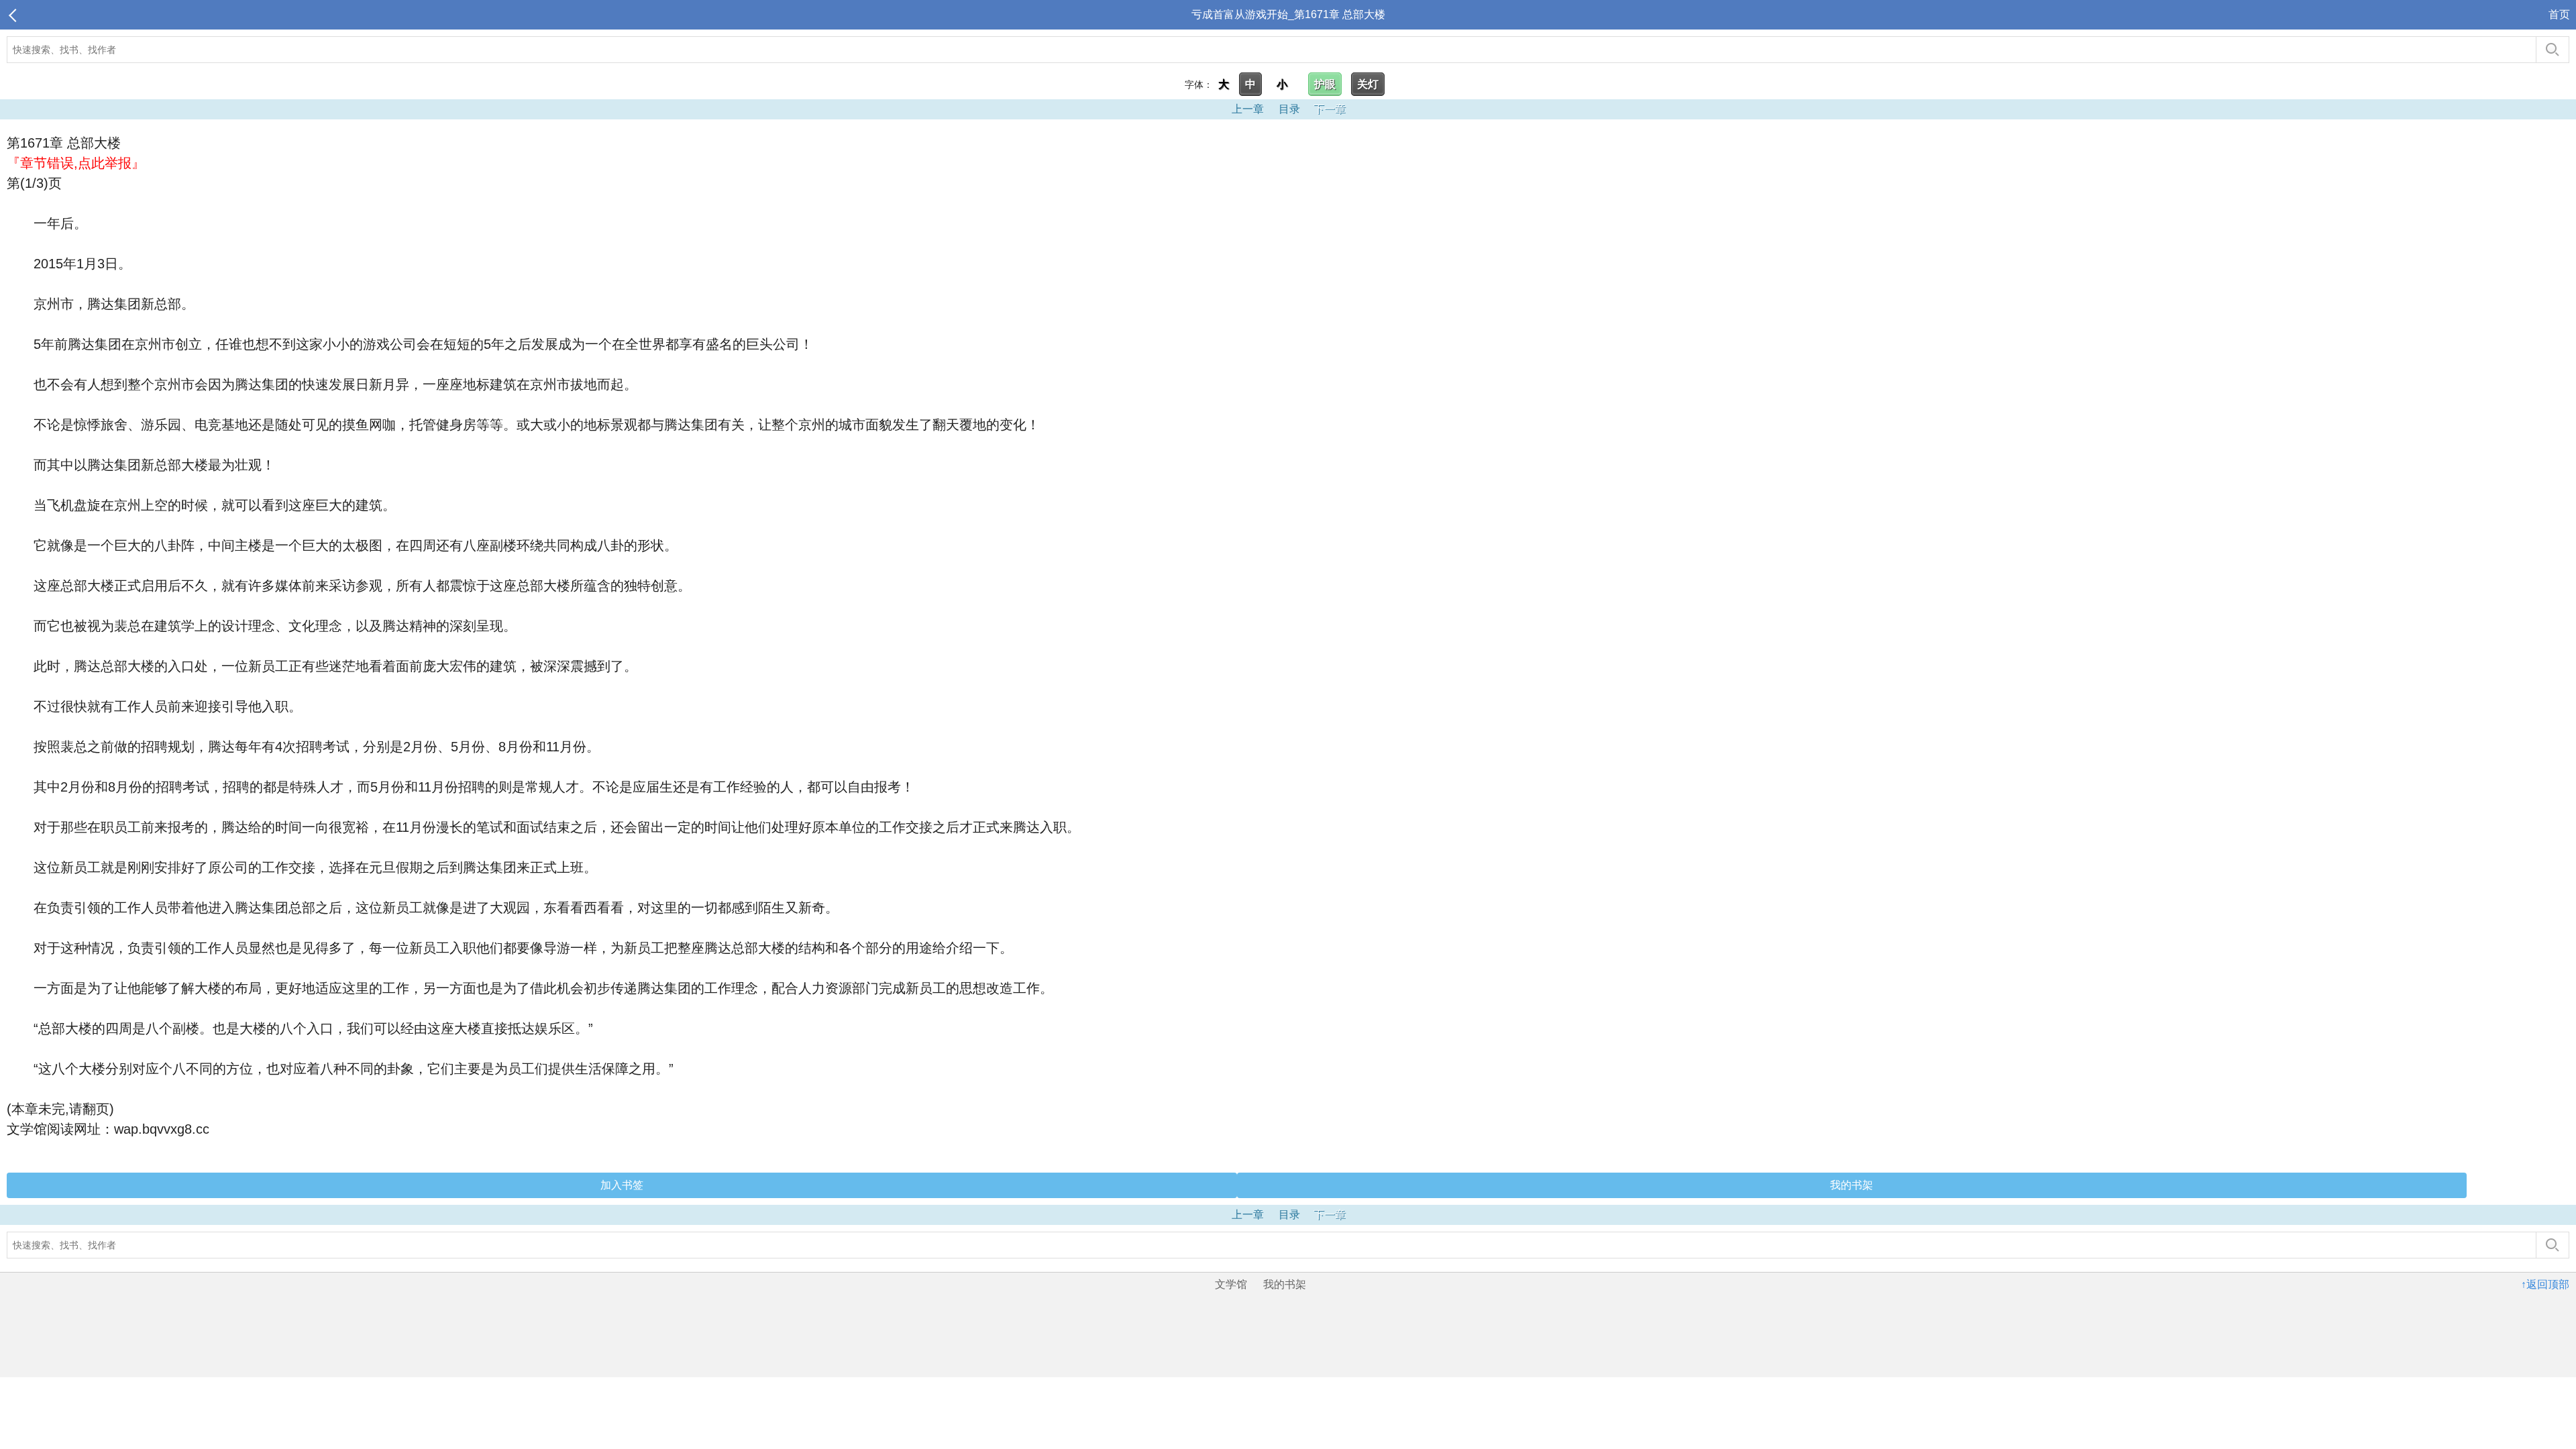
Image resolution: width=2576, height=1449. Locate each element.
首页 (2559, 14)
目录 (1289, 109)
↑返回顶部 (2545, 1284)
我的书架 (1851, 1185)
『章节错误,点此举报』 (76, 163)
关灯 (1368, 84)
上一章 (1248, 109)
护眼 (1325, 84)
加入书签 (622, 1185)
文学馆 (1231, 1284)
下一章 (1330, 109)
